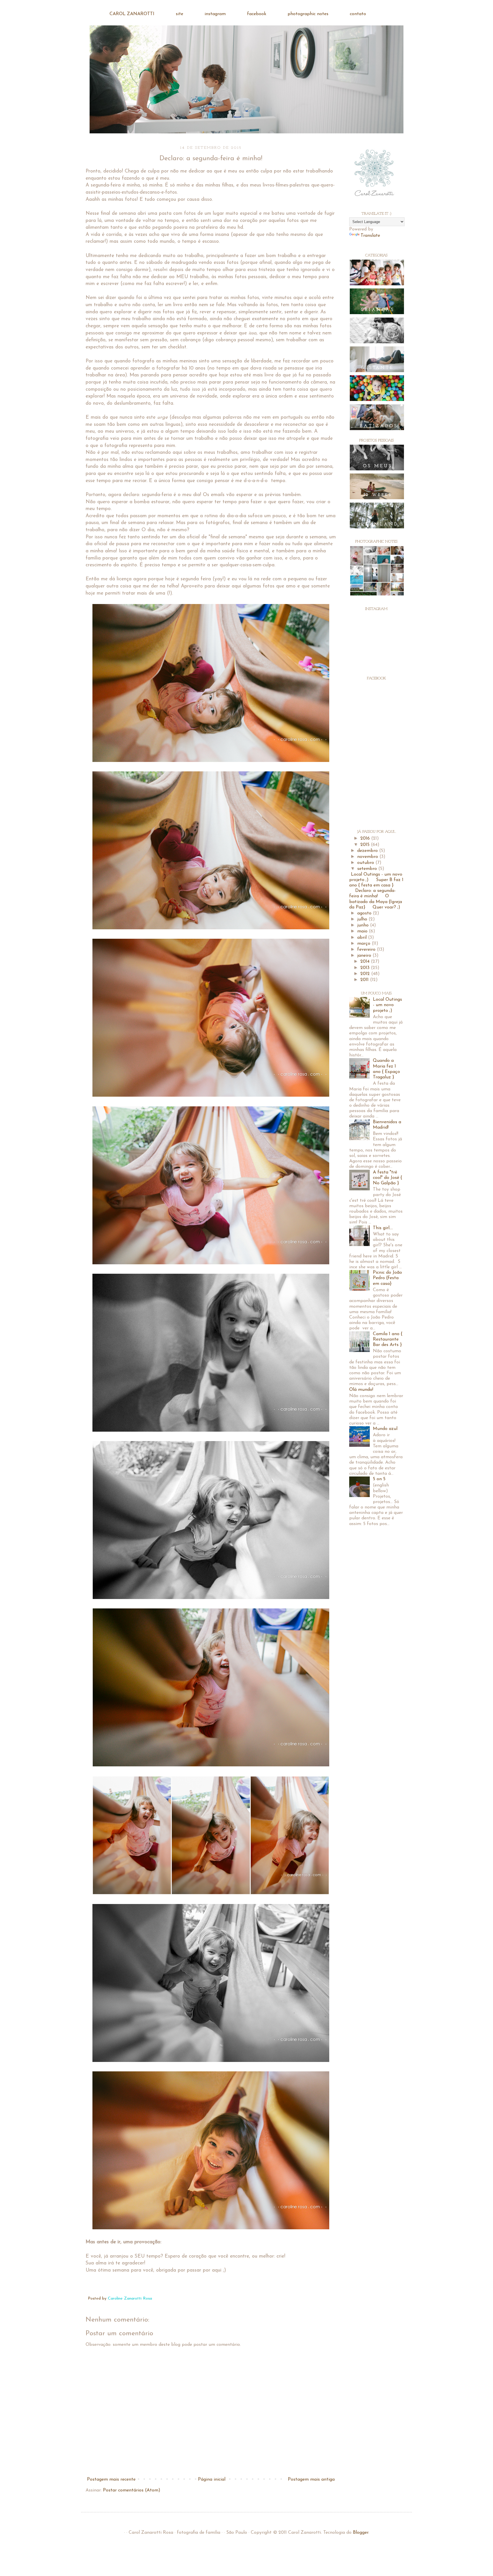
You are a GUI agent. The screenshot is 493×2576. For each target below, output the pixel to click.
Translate (370, 236)
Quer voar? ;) (386, 907)
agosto (365, 913)
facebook (257, 14)
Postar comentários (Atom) (132, 2490)
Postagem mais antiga (311, 2479)
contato (358, 14)
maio (363, 931)
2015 (366, 845)
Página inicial (212, 2479)
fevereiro (367, 950)
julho (363, 919)
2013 (366, 968)
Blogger (361, 2533)
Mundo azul (385, 1429)
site (179, 14)
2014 (366, 962)
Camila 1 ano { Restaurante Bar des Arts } (388, 1339)
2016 (366, 838)
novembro (368, 857)
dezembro (368, 851)
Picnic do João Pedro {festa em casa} (387, 1278)
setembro (368, 869)
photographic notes (308, 14)
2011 (365, 980)
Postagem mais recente (111, 2479)
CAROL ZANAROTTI (132, 14)
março (364, 944)
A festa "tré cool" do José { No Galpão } (387, 1178)
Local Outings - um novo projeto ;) (387, 1005)
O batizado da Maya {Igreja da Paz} (376, 902)
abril (363, 938)
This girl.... (383, 1228)
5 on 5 (379, 1479)
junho (364, 925)
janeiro (365, 956)
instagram (215, 14)
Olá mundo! (361, 1390)
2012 (366, 974)
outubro (366, 863)
